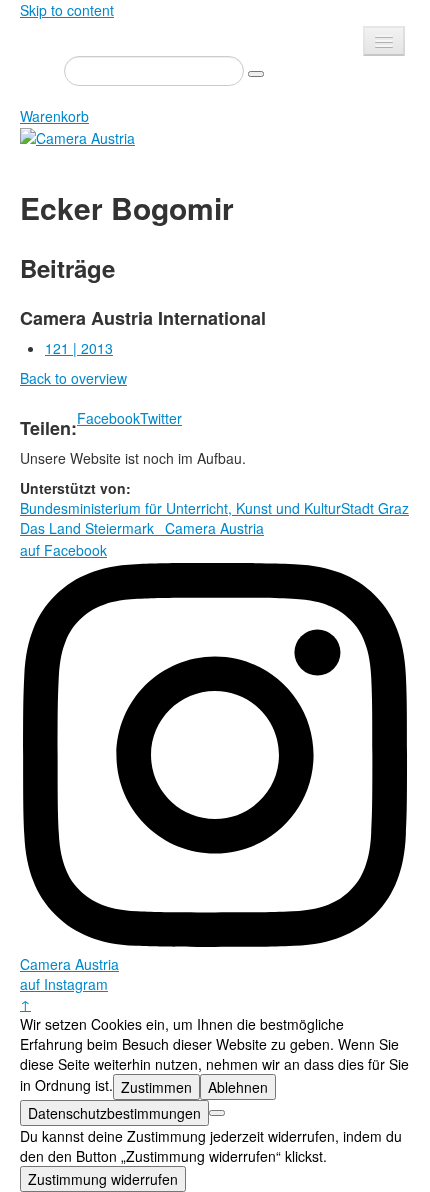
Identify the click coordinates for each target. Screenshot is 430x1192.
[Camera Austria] (77, 136)
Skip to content (67, 10)
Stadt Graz (375, 508)
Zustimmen (156, 1087)
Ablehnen (238, 1087)
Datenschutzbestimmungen (114, 1113)
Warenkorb (54, 116)
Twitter (161, 418)
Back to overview (73, 378)
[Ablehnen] (217, 1113)
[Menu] (384, 41)
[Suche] (256, 74)
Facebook (108, 418)
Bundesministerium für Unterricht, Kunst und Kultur (180, 508)
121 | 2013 (79, 348)
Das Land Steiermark (87, 528)
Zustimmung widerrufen (103, 1179)
